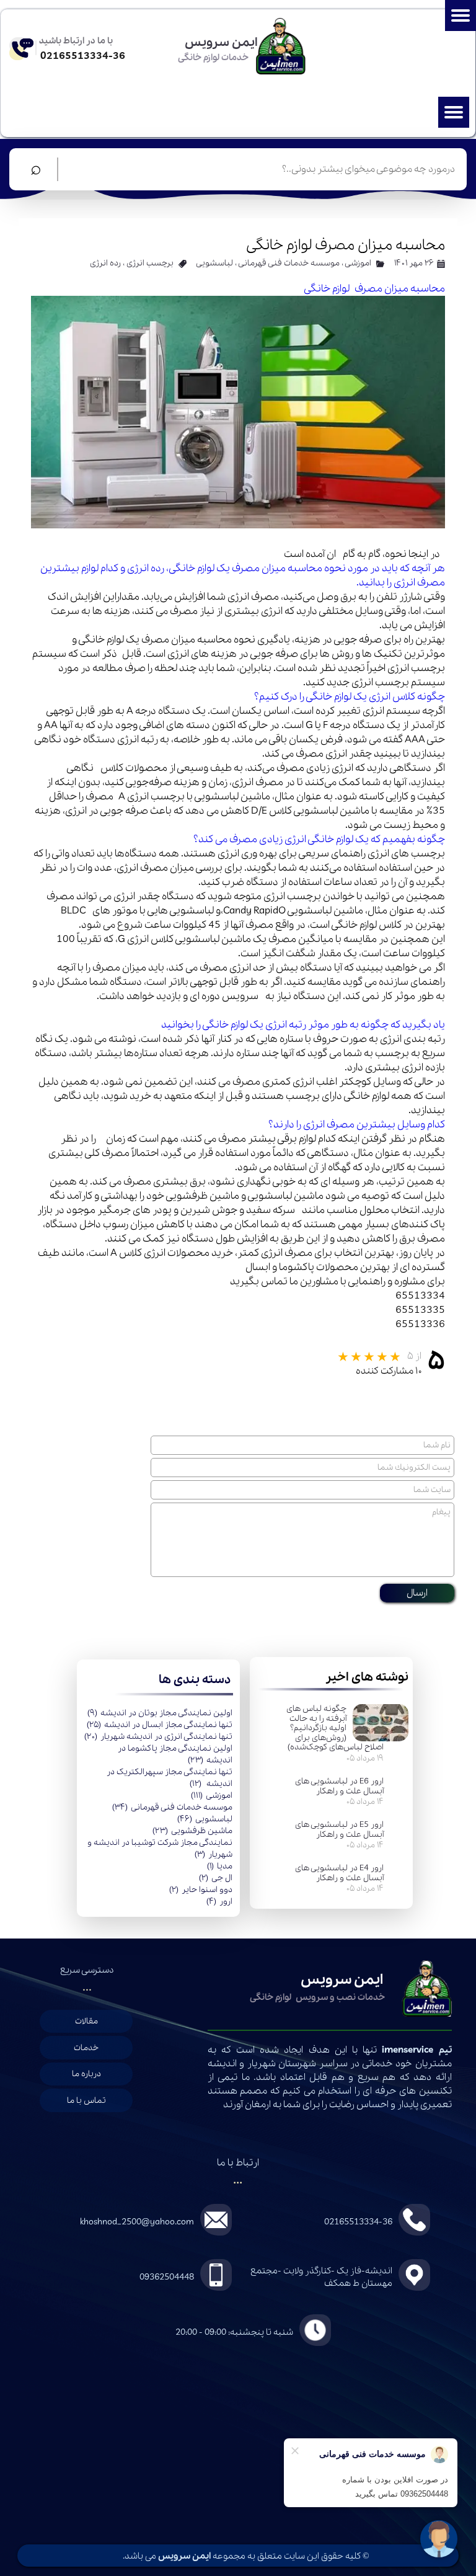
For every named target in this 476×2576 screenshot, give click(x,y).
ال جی (216, 1878)
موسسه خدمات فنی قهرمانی (172, 1807)
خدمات (86, 2048)
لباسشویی (205, 1819)
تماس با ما (86, 2101)
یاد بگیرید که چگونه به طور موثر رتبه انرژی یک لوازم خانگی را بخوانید (303, 1025)
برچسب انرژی (150, 263)
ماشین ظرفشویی (192, 1831)
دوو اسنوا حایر (201, 1890)
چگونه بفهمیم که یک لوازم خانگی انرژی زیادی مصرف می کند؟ (319, 839)
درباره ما (86, 2074)
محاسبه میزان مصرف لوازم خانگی (374, 289)
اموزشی (212, 1796)
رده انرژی (105, 263)
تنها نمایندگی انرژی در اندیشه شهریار (158, 1737)
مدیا (220, 1866)
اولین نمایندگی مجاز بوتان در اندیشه (160, 1713)
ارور (219, 1902)
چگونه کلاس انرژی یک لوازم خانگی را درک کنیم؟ (350, 697)
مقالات (86, 2021)
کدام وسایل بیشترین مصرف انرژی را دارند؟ (357, 1125)
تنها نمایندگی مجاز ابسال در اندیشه (160, 1725)
